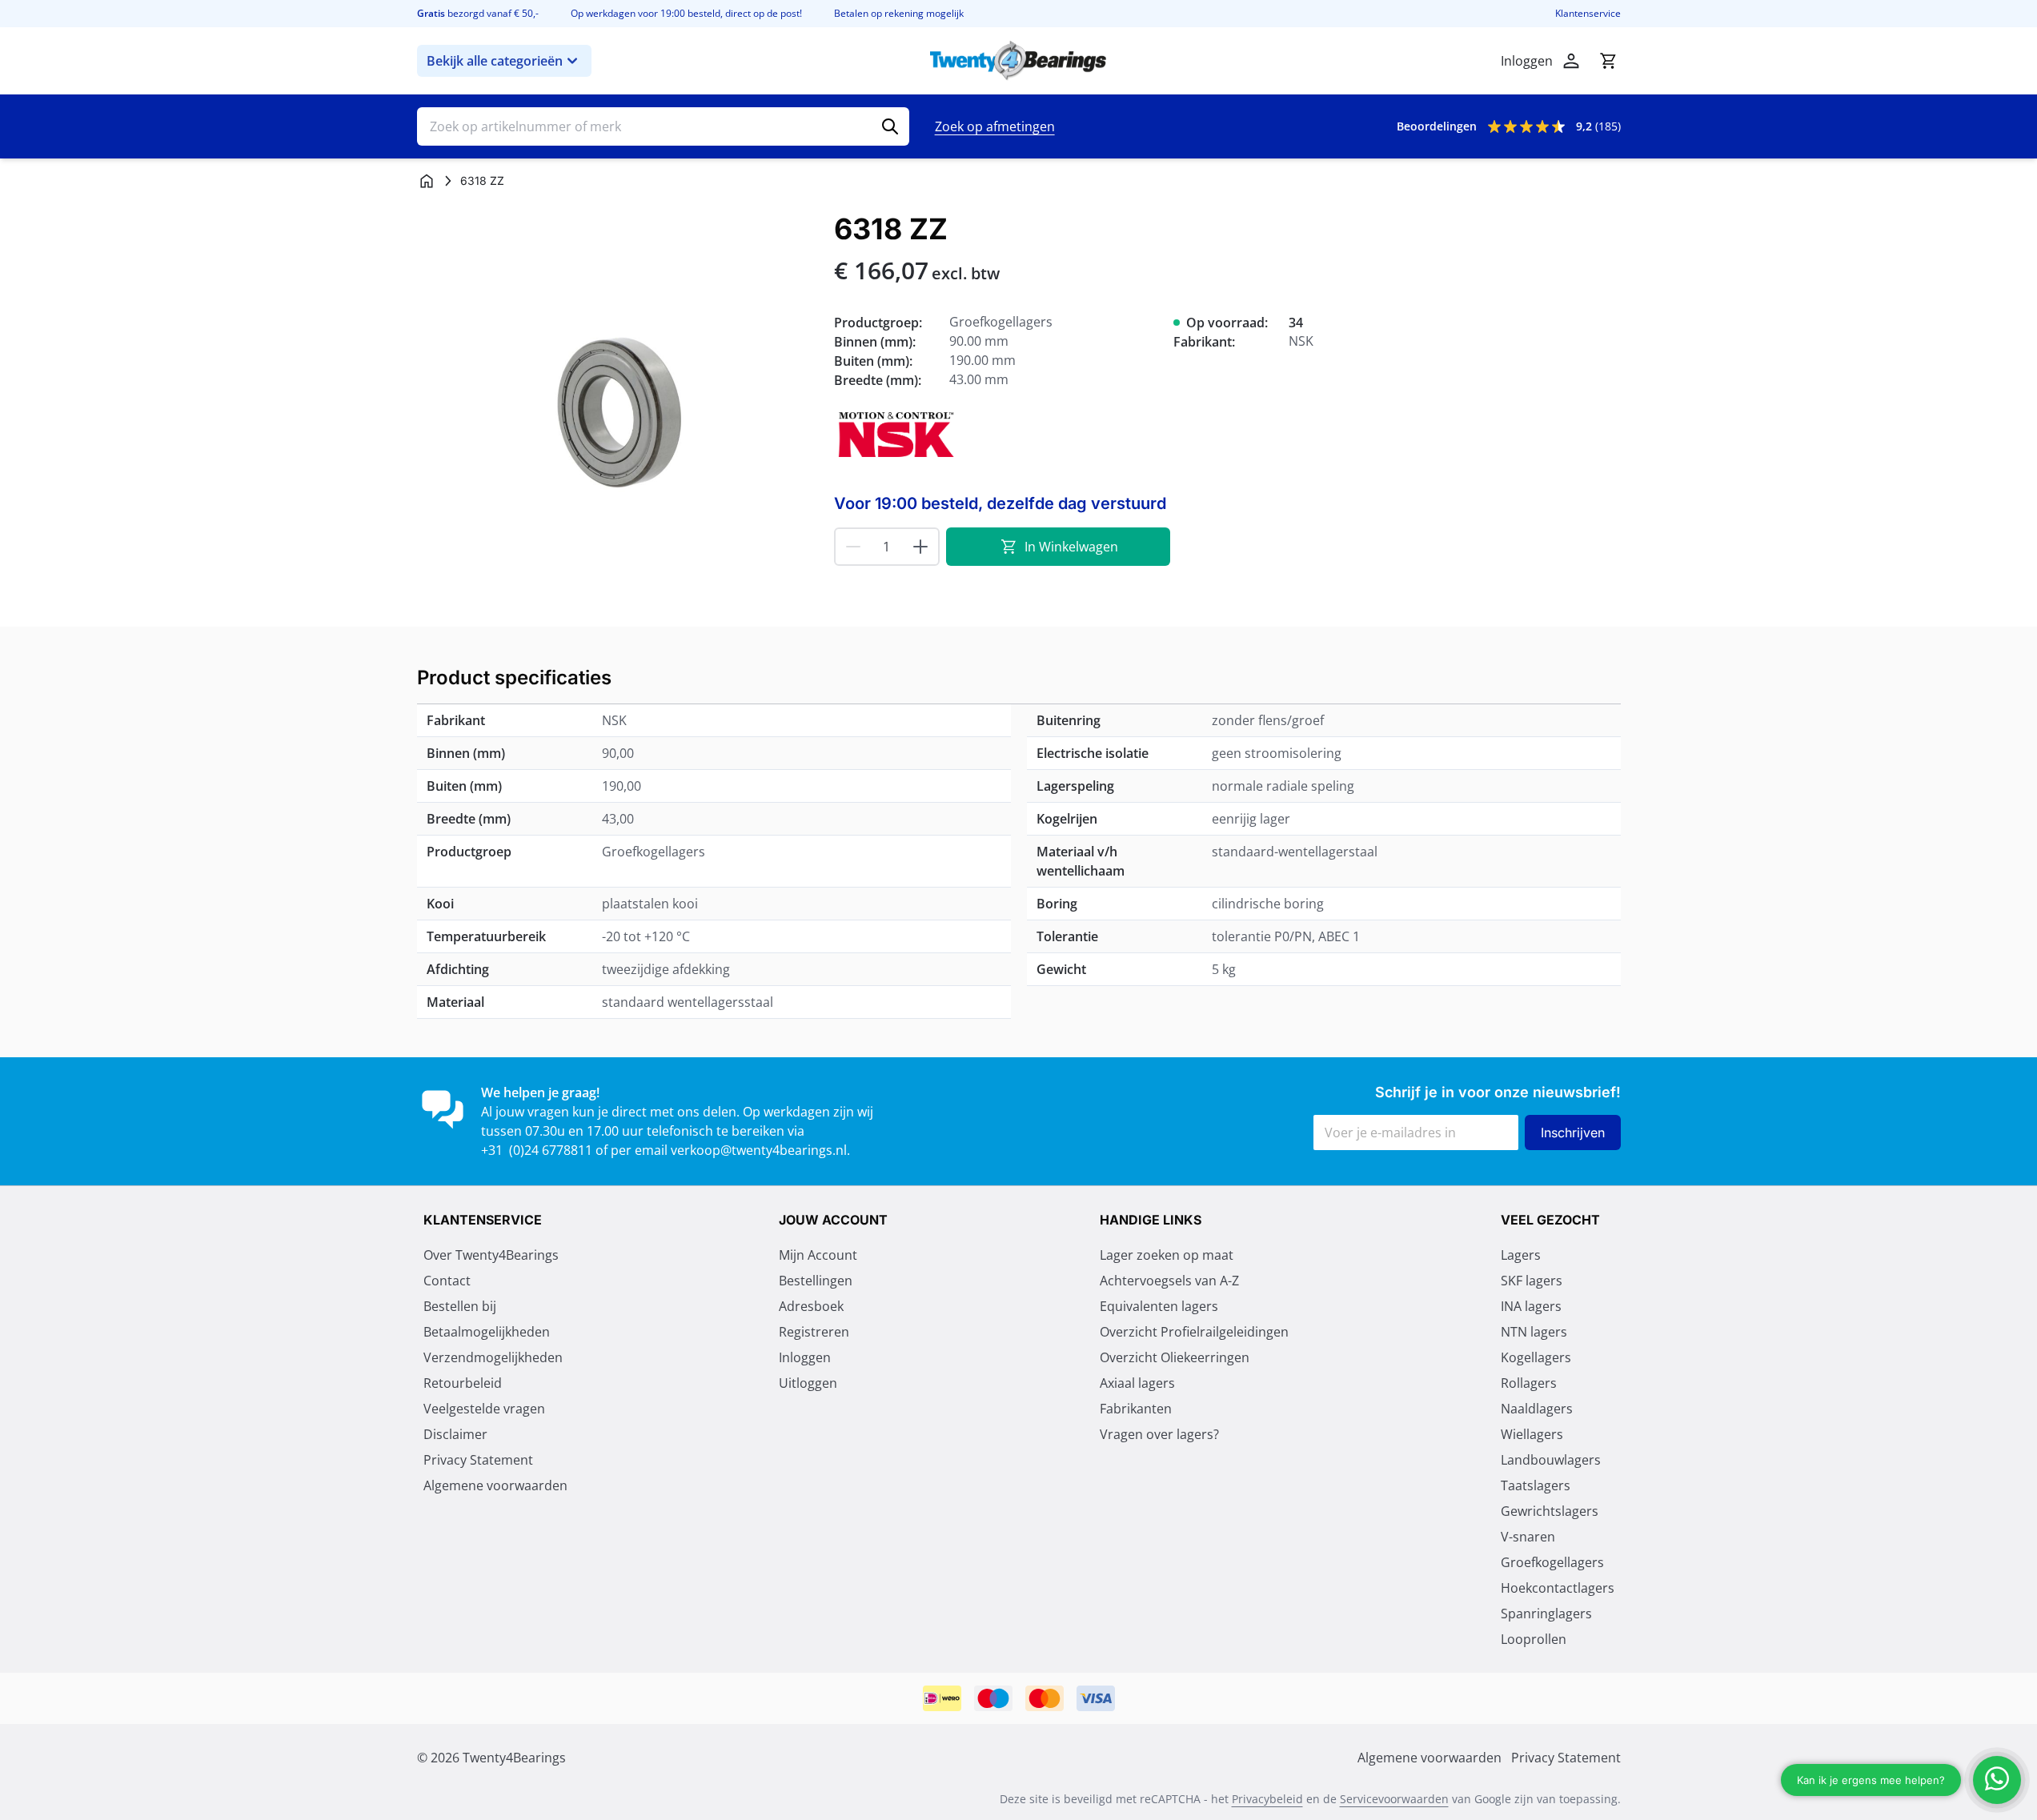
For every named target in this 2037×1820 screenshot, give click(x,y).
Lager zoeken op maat (1167, 1255)
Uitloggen (808, 1383)
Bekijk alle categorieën (495, 61)
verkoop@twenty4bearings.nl (759, 1150)
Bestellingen (816, 1281)
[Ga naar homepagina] (427, 181)
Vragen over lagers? (1159, 1434)
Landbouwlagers (1551, 1460)
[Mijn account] (1571, 61)
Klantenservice (1588, 14)
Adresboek (811, 1306)
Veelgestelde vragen (484, 1409)
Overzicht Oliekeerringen (1175, 1357)
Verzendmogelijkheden (493, 1357)
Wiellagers (1532, 1434)
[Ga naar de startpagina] (1018, 61)
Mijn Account (818, 1255)
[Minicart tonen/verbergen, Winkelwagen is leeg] (1608, 61)
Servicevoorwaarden (1394, 1799)
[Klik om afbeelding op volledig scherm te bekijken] (618, 413)
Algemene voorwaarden (495, 1485)
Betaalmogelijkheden (487, 1332)
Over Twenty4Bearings (491, 1255)
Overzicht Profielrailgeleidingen (1194, 1332)
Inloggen (805, 1357)
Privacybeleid (1267, 1799)
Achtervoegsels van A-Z (1169, 1281)
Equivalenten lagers (1159, 1306)
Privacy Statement (478, 1460)
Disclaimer (455, 1434)
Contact (447, 1281)
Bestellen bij (460, 1306)
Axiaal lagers (1137, 1383)
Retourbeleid (463, 1383)
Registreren (814, 1332)
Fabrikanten (1136, 1409)
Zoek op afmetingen (995, 126)
